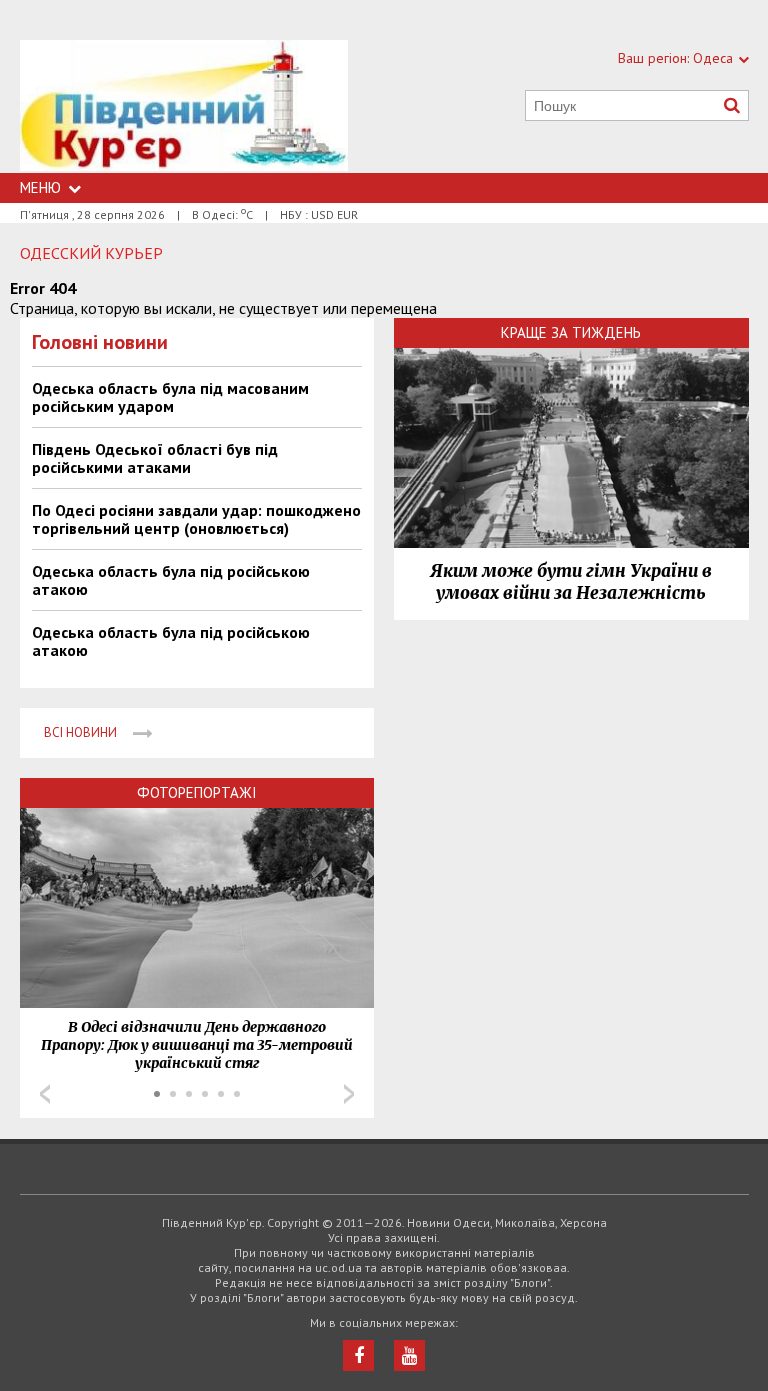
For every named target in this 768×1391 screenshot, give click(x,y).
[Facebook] (358, 1355)
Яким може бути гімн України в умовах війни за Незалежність (571, 582)
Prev (45, 1094)
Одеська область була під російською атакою (171, 580)
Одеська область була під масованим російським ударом (170, 397)
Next (349, 1094)
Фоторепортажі (197, 792)
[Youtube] (409, 1355)
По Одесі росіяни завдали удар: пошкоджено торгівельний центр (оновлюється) (196, 519)
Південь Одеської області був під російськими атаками (155, 458)
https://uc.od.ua (184, 106)
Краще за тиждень (571, 332)
